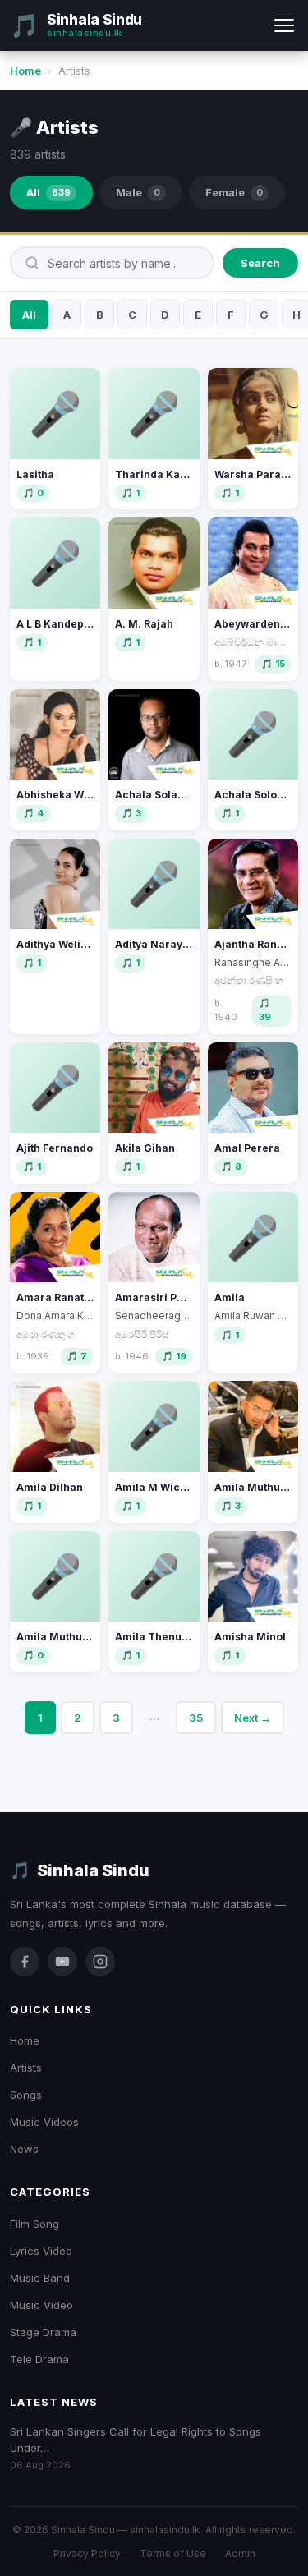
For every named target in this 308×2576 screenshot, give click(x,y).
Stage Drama (43, 2332)
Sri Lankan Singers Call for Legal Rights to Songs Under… (136, 2440)
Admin (240, 2553)
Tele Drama (39, 2359)
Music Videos (44, 2122)
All (48, 192)
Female (234, 192)
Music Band (40, 2278)
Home (25, 71)
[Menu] (284, 25)
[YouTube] (62, 1962)
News (24, 2149)
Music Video (41, 2305)
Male (138, 192)
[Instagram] (100, 1962)
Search (260, 263)
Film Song (34, 2224)
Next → (253, 1718)
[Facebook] (25, 1962)
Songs (26, 2095)
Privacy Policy (87, 2553)
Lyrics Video (41, 2251)
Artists (26, 2068)
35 (196, 1718)
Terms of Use (173, 2553)
